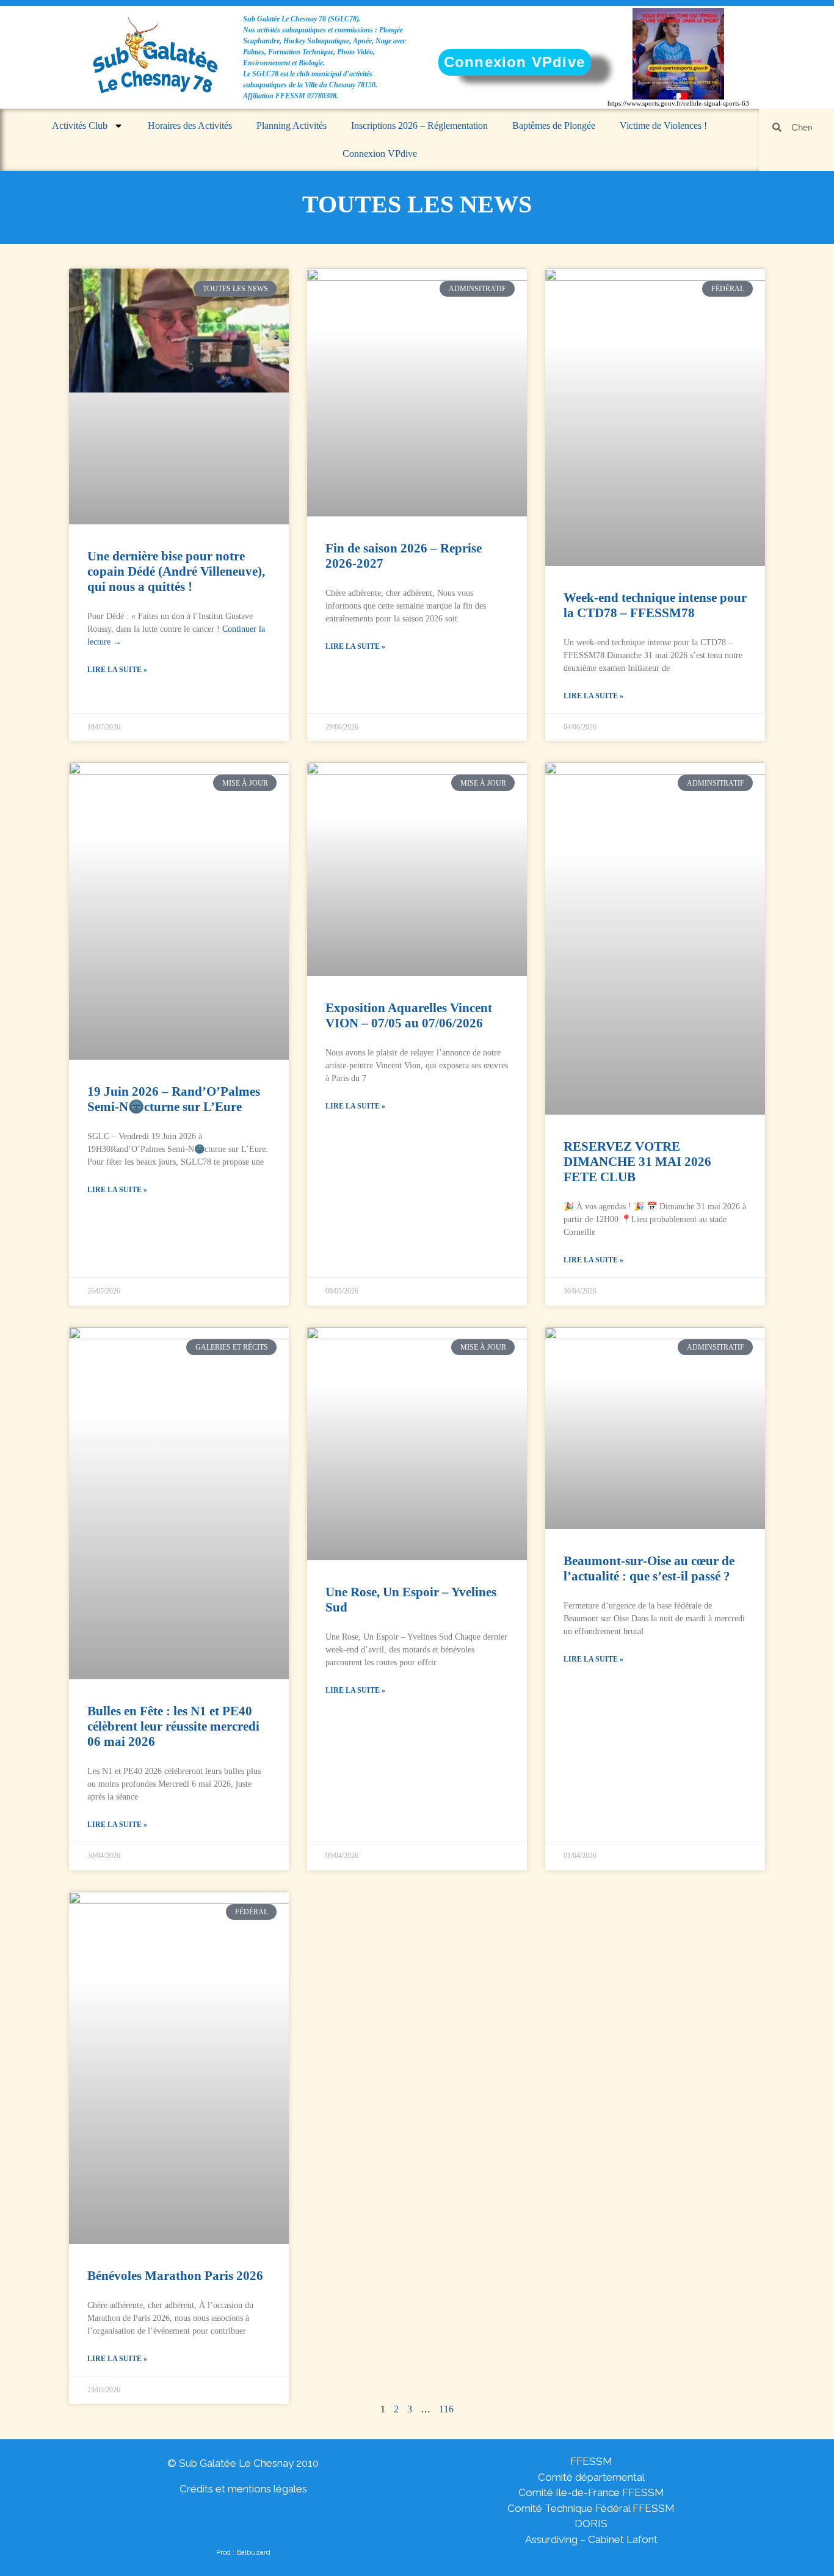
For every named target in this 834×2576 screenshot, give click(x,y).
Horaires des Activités (190, 125)
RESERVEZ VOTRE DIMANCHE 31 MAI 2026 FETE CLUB (637, 1162)
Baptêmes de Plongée (554, 125)
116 (446, 2409)
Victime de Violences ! (663, 125)
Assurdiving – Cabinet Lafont (591, 2539)
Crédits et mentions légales (243, 2489)
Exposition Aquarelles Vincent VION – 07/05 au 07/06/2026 (409, 1015)
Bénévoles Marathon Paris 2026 (175, 2276)
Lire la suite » (117, 670)
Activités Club (80, 125)
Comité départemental (591, 2477)
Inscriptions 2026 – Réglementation (419, 125)
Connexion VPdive (380, 154)
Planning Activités (292, 125)
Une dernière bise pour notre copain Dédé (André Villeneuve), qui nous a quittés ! (176, 571)
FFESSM (591, 2461)
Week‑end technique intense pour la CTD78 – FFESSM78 (655, 605)
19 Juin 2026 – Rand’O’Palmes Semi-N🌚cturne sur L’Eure (174, 1099)
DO (582, 2524)
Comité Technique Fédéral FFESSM (591, 2508)
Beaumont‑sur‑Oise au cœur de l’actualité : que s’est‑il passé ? (649, 1568)
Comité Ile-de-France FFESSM (591, 2492)
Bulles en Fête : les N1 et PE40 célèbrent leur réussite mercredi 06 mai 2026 (173, 1726)
